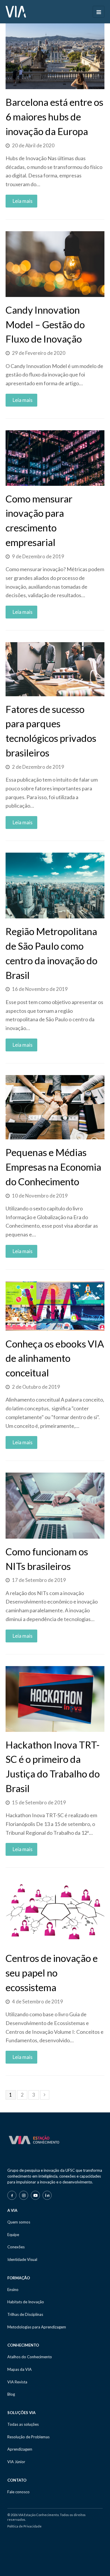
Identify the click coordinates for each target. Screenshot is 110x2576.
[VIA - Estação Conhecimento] (16, 11)
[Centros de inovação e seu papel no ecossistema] (55, 1912)
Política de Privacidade (24, 2526)
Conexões (16, 2247)
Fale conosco (18, 2492)
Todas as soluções (23, 2424)
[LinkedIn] (47, 2195)
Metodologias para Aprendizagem (37, 2327)
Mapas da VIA (20, 2369)
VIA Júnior (16, 2462)
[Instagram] (24, 2195)
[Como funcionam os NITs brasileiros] (55, 1505)
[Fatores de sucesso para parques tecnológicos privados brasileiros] (55, 669)
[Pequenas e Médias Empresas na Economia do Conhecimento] (55, 1107)
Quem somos (19, 2222)
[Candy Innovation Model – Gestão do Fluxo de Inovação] (55, 264)
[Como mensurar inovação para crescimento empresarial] (55, 458)
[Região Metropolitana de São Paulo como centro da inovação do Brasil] (55, 886)
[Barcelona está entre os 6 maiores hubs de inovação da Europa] (55, 56)
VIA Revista (17, 2382)
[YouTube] (35, 2195)
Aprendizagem (20, 2449)
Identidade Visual (22, 2259)
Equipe (13, 2235)
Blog (11, 2394)
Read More (11, 203)
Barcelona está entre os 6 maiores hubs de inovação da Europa (54, 117)
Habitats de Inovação (26, 2302)
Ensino (13, 2290)
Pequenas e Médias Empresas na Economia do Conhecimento (53, 1167)
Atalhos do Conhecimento (30, 2357)
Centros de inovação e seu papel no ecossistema (52, 1973)
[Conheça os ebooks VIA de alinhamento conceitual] (55, 1306)
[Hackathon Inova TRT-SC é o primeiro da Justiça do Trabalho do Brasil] (55, 1699)
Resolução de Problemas (28, 2437)
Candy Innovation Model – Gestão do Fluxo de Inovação (45, 324)
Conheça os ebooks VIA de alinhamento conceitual (55, 1358)
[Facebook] (12, 2195)
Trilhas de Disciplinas (25, 2314)
